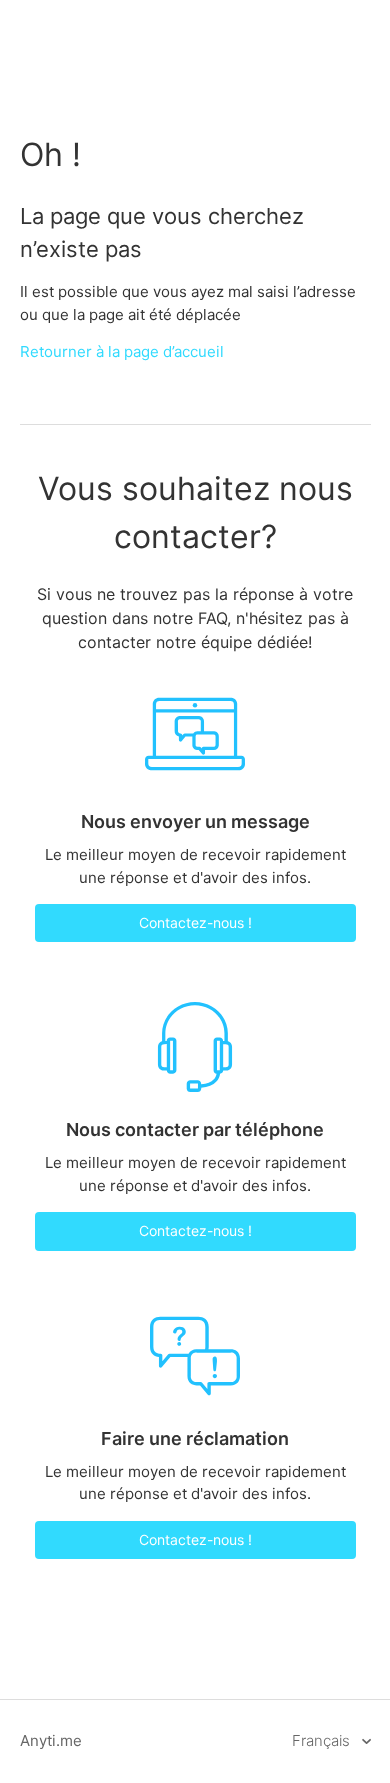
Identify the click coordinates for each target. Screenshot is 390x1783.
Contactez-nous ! (195, 922)
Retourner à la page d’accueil (122, 351)
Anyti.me (51, 1740)
